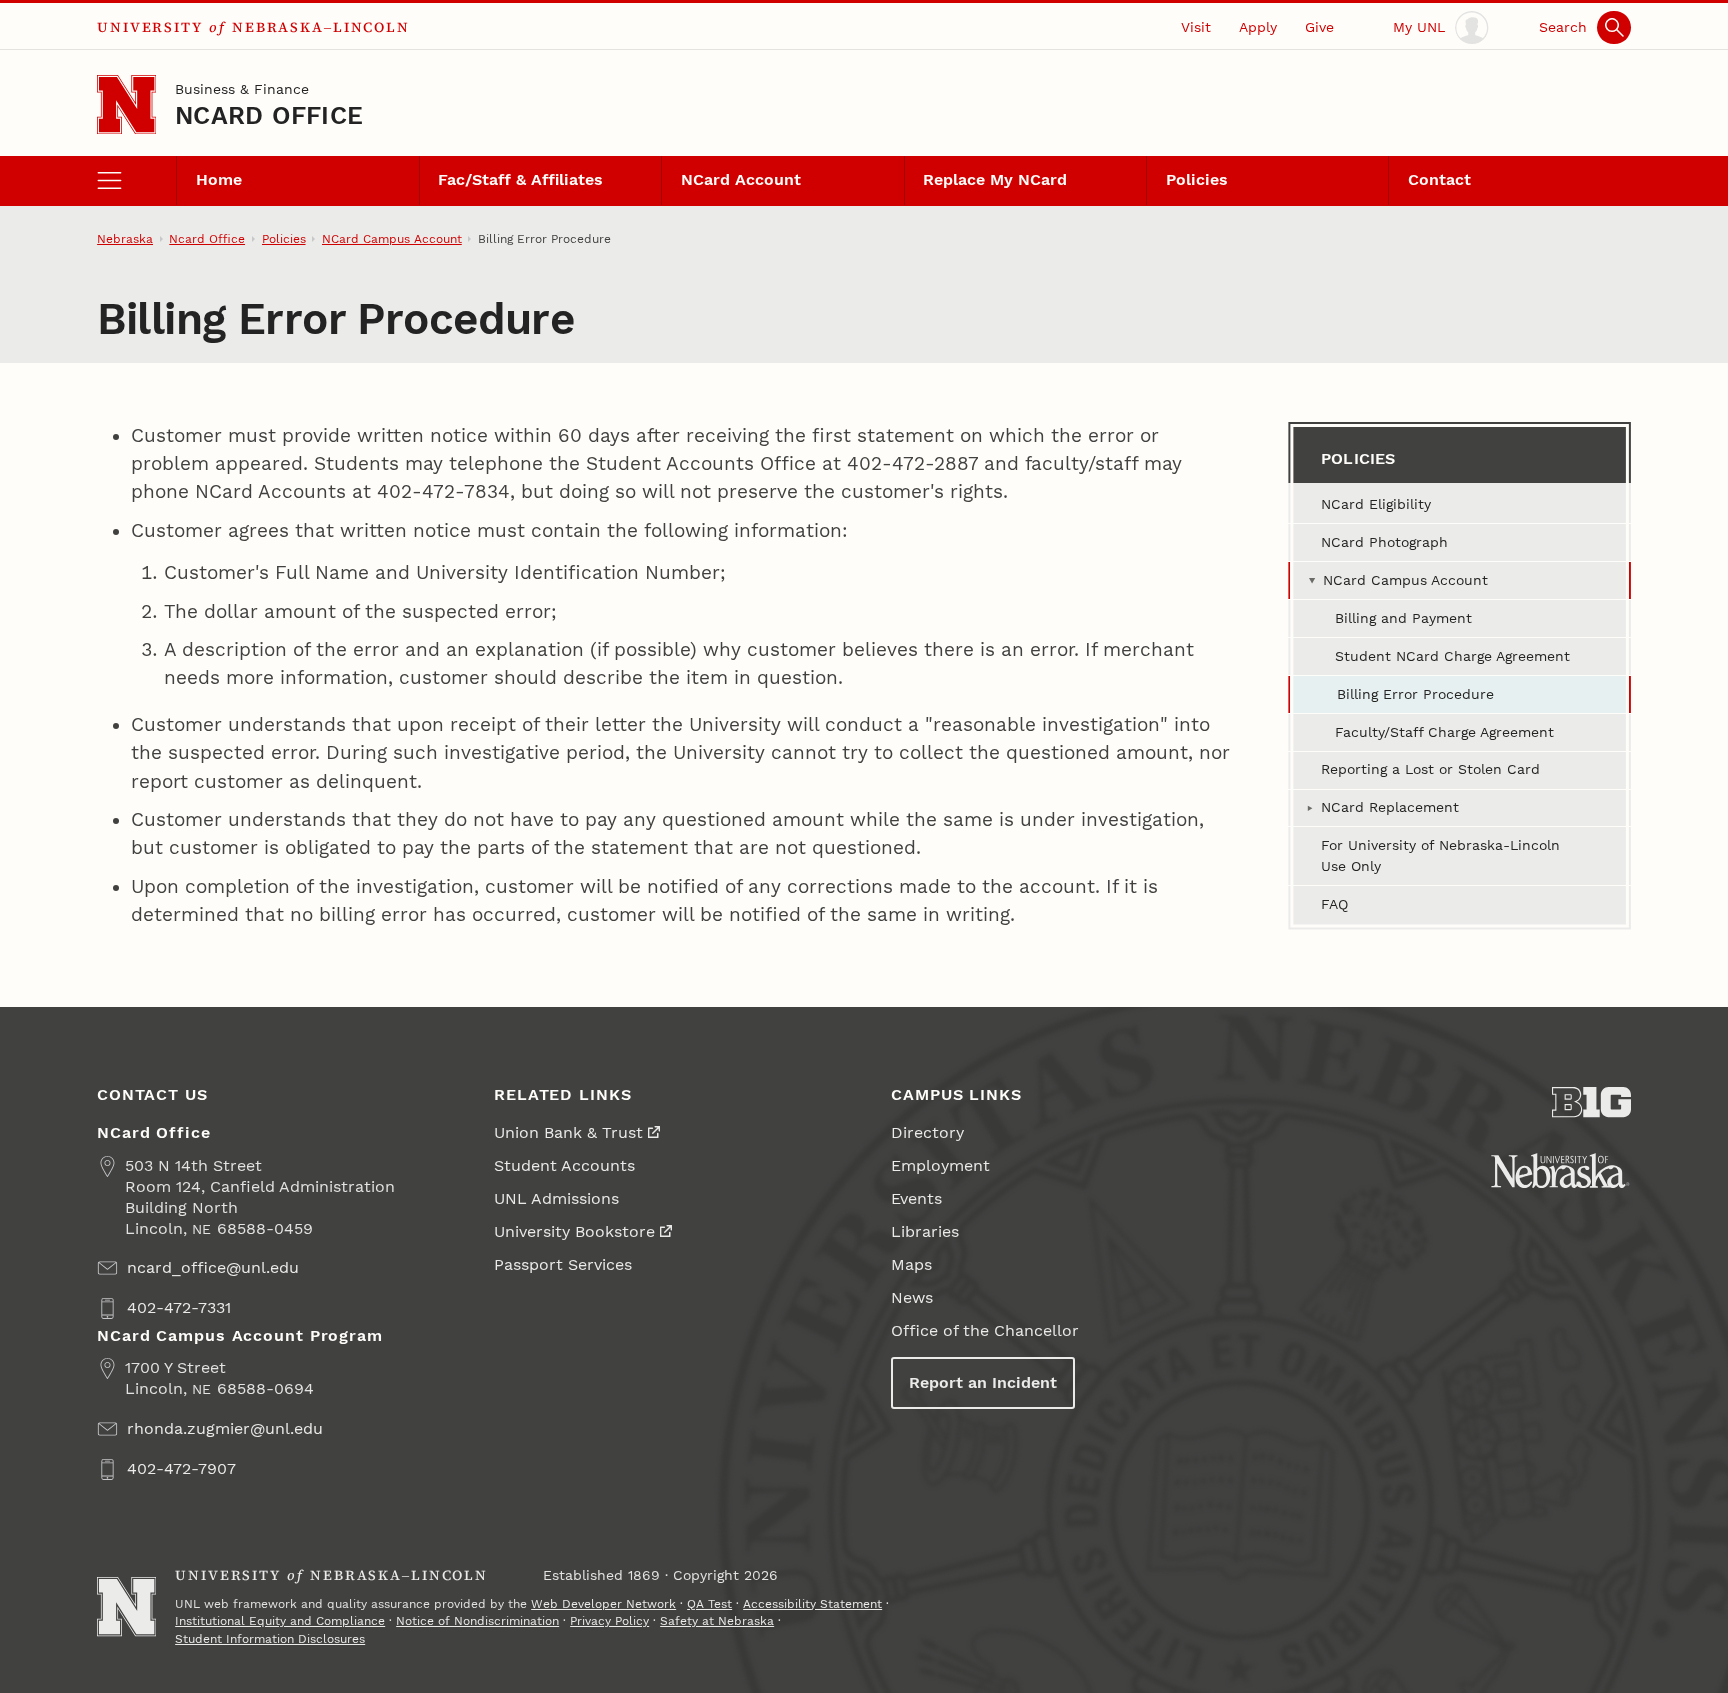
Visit (1196, 27)
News (912, 1297)
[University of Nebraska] (1560, 1170)
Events (916, 1198)
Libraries (925, 1231)
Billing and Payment (1403, 618)
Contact (1439, 179)
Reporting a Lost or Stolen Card (1430, 769)
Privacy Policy (609, 1621)
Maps (911, 1264)
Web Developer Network (603, 1604)
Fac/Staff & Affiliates (520, 179)
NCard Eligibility (1376, 504)
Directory (927, 1132)
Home (219, 179)
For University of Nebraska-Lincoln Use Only (1440, 855)
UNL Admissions (556, 1198)
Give (1319, 27)
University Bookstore (574, 1231)
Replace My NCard (995, 179)
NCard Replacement (1390, 807)
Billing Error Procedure (1415, 694)
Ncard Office (269, 115)
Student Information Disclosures (270, 1639)
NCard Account (741, 179)
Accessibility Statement (812, 1604)
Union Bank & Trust (568, 1132)
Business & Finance (242, 89)
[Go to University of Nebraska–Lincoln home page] (126, 104)
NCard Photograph (1384, 542)
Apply (1258, 27)
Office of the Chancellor (985, 1330)
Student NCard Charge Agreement (1452, 656)
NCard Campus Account (392, 239)
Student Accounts (564, 1165)
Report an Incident (983, 1382)
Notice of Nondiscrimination (477, 1621)
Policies (1197, 179)
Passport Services (563, 1264)
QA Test (709, 1604)
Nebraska (125, 239)
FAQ (1334, 904)
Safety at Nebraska (717, 1621)
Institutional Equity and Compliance (280, 1621)
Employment (940, 1165)
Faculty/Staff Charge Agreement (1444, 732)
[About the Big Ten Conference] (1591, 1102)
